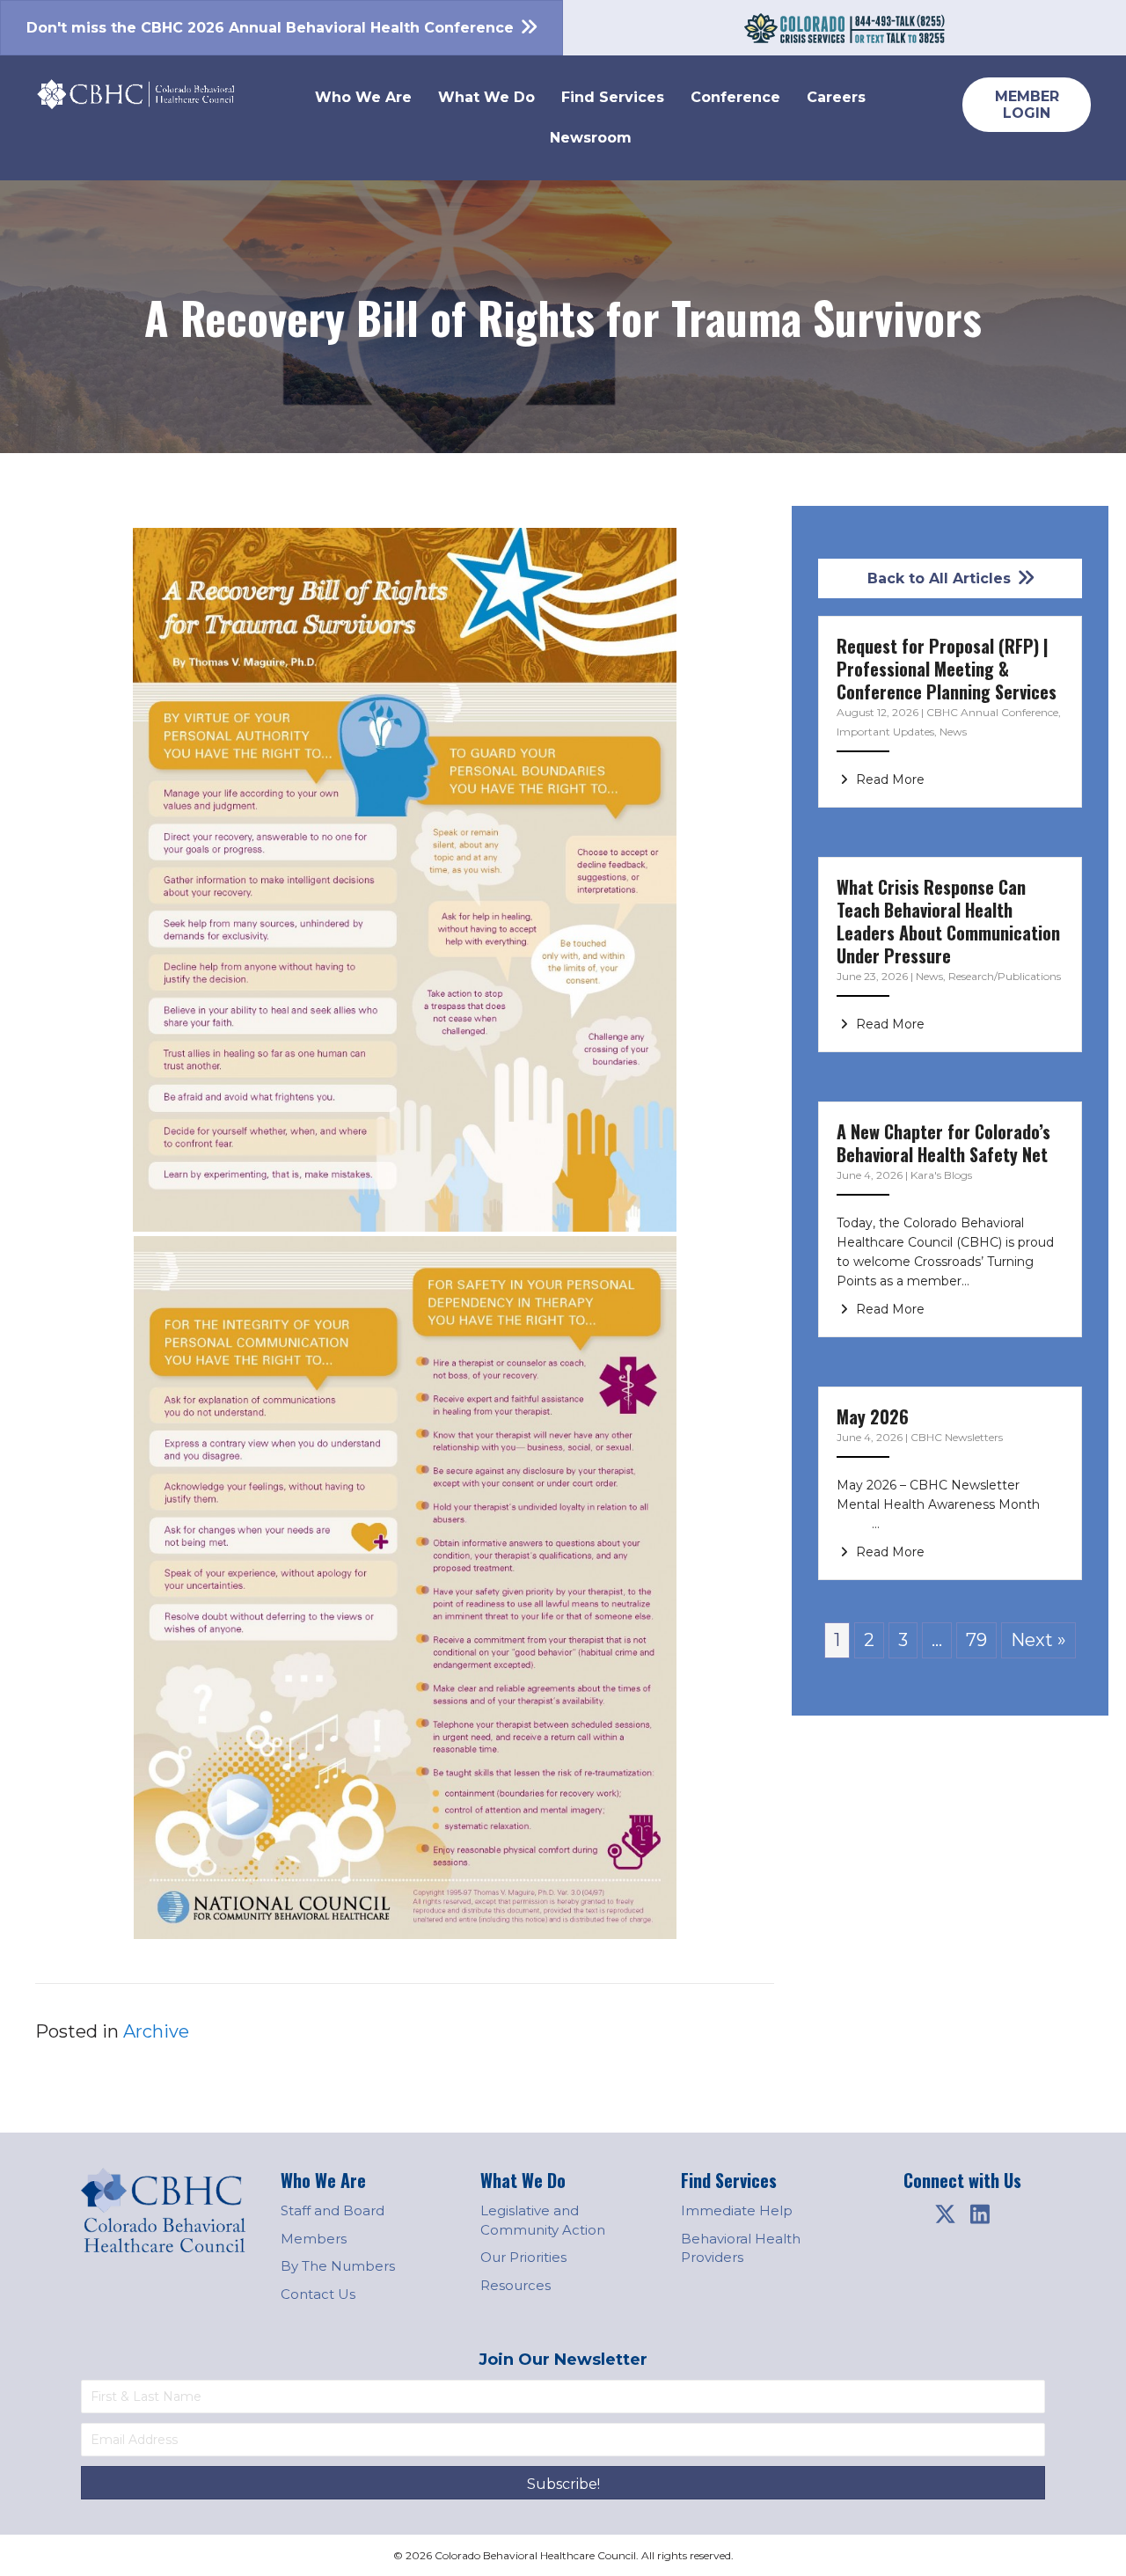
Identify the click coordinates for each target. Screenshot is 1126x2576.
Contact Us (318, 2294)
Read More (888, 779)
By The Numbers (338, 2266)
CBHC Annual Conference (992, 712)
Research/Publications (1005, 976)
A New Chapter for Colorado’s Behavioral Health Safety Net (943, 1143)
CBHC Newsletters (957, 1437)
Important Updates (885, 732)
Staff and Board (333, 2210)
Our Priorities (523, 2257)
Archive (156, 2031)
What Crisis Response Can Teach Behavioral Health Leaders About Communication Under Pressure (948, 921)
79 (976, 1640)
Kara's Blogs (941, 1175)
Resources (515, 2285)
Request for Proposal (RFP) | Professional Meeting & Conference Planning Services (947, 669)
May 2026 (873, 1416)
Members (314, 2239)
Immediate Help (737, 2210)
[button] (945, 2214)
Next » (1038, 1640)
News (953, 732)
